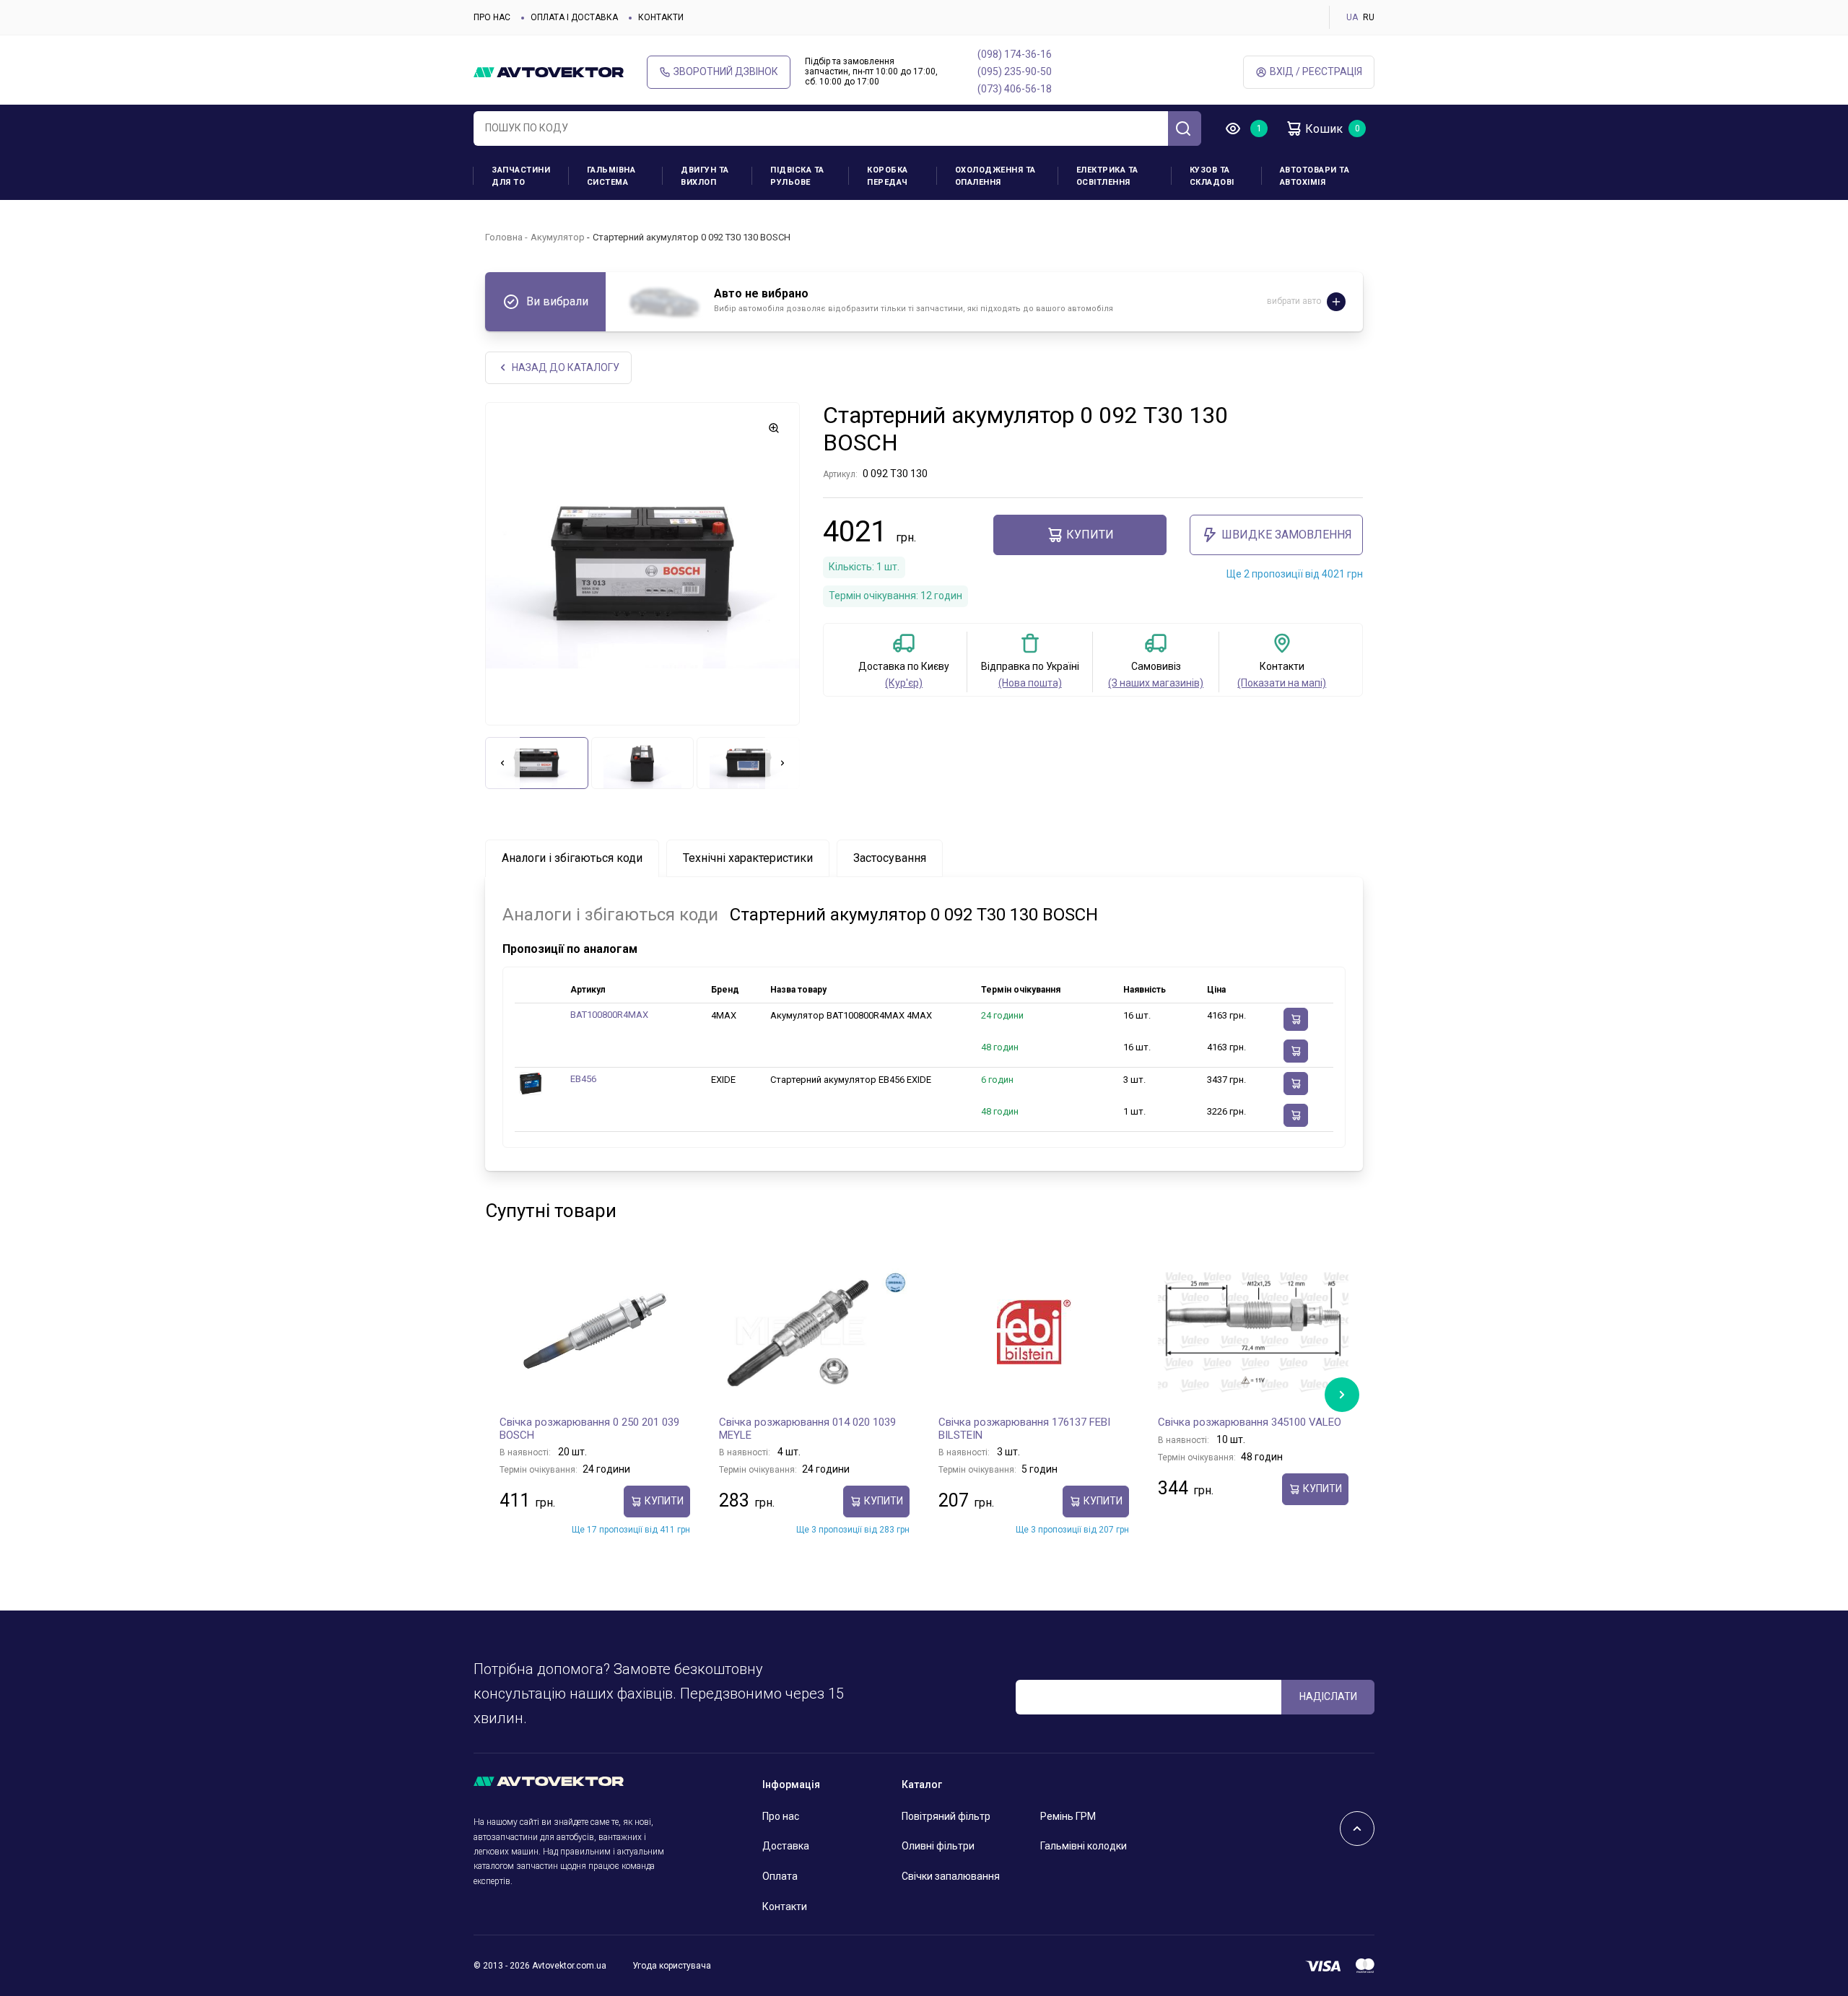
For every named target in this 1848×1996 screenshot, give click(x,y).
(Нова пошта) (1030, 683)
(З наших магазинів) (1156, 683)
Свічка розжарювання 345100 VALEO (1250, 1422)
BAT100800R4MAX (609, 1015)
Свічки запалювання (951, 1876)
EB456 (583, 1079)
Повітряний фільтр (946, 1816)
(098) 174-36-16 (1015, 54)
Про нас (492, 17)
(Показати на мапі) (1282, 683)
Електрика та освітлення (1107, 176)
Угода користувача (672, 1966)
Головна (504, 237)
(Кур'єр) (904, 683)
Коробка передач (888, 176)
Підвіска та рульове (797, 176)
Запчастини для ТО (521, 176)
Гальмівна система (611, 176)
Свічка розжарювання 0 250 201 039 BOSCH (589, 1429)
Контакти (661, 17)
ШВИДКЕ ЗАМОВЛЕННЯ (1287, 535)
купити (1090, 535)
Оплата (780, 1876)
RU (1369, 17)
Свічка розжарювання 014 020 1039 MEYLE (807, 1429)
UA (1352, 17)
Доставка (786, 1846)
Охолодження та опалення (995, 176)
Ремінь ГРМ (1068, 1816)
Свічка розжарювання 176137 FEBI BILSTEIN (1024, 1429)
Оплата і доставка (574, 17)
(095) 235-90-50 (1015, 71)
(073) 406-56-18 (1015, 89)
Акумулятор (558, 237)
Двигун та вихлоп (705, 176)
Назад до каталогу (566, 367)
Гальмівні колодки (1084, 1846)
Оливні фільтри (938, 1846)
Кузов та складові (1212, 176)
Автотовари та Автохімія (1315, 176)
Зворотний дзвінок (726, 71)
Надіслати (1328, 1696)
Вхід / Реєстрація (1316, 71)
